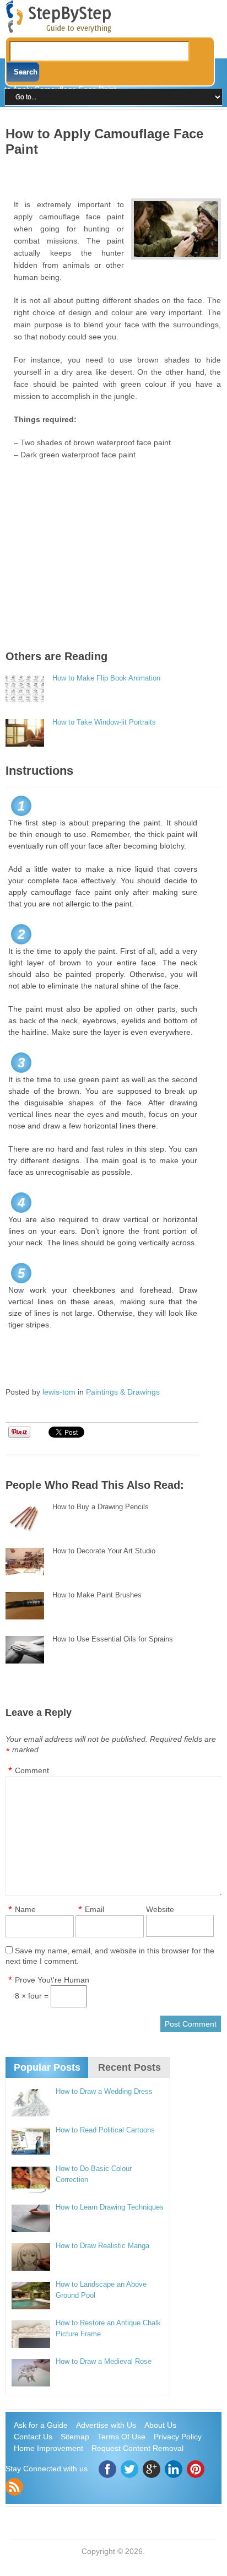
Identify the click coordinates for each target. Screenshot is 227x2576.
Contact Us (33, 2437)
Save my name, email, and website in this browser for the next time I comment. (110, 1956)
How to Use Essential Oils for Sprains (113, 1639)
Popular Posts (47, 2067)
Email (94, 1909)
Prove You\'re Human (52, 1980)
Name (25, 1909)
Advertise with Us (106, 2425)
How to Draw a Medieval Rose (104, 2361)
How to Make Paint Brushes (97, 1595)
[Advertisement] (116, 174)
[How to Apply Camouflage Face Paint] (176, 229)
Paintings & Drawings (123, 1392)
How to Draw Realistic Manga (102, 2246)
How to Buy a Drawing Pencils (101, 1507)
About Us (160, 2425)
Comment (32, 1770)
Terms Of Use (121, 2437)
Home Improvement (48, 2448)
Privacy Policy (178, 2437)
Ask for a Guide (41, 2425)
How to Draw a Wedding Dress (104, 2091)
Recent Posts (129, 2067)
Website (160, 1909)
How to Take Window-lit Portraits (104, 722)
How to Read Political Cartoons (105, 2130)
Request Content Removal (137, 2448)
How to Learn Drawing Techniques (110, 2207)
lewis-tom (59, 1392)
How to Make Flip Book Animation (106, 678)
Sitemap (75, 2437)
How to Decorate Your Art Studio (104, 1551)
